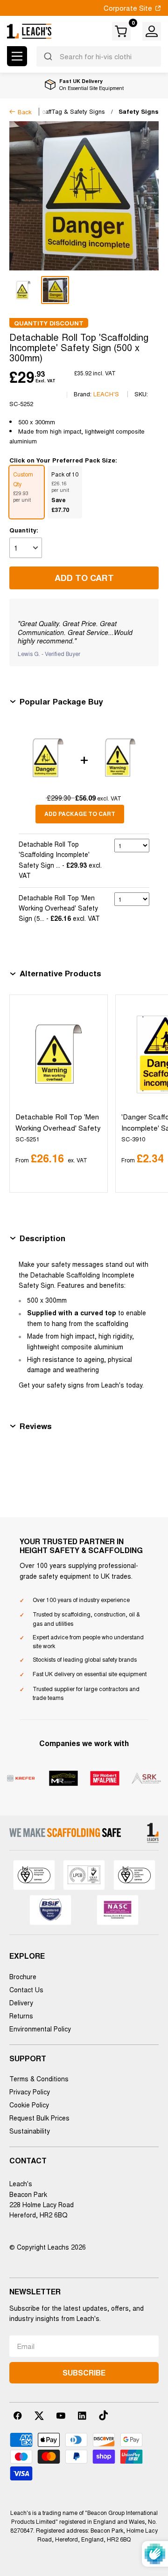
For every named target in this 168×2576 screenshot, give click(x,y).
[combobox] (99, 56)
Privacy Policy (30, 2092)
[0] (122, 31)
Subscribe (84, 2372)
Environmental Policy (40, 2029)
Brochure (23, 1976)
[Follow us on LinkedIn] (82, 2416)
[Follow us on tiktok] (104, 2416)
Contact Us (26, 1989)
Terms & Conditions (39, 2079)
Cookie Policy (29, 2105)
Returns (21, 2016)
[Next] (150, 1094)
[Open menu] (17, 56)
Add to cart (84, 578)
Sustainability (30, 2131)
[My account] (152, 31)
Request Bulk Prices (39, 2118)
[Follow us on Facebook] (18, 2416)
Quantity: (24, 530)
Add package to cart (80, 814)
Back (25, 112)
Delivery (21, 2003)
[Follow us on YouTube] (61, 2416)
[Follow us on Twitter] (39, 2416)
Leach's (106, 394)
